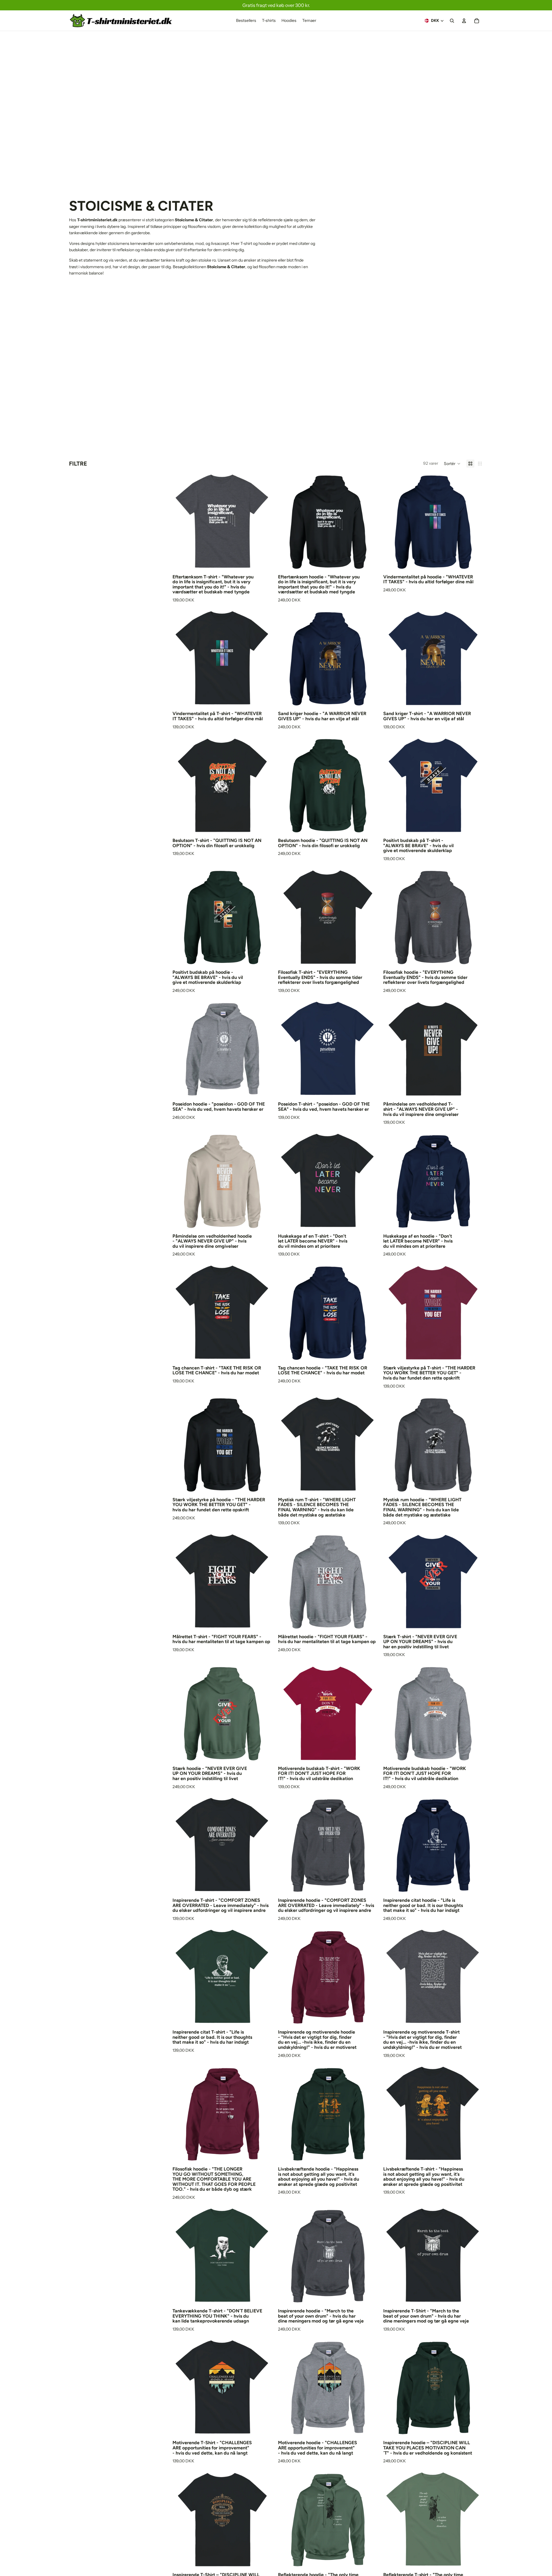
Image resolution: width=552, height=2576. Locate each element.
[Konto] (464, 21)
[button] (452, 464)
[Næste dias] (264, 522)
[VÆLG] (263, 563)
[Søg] (452, 21)
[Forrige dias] (181, 522)
